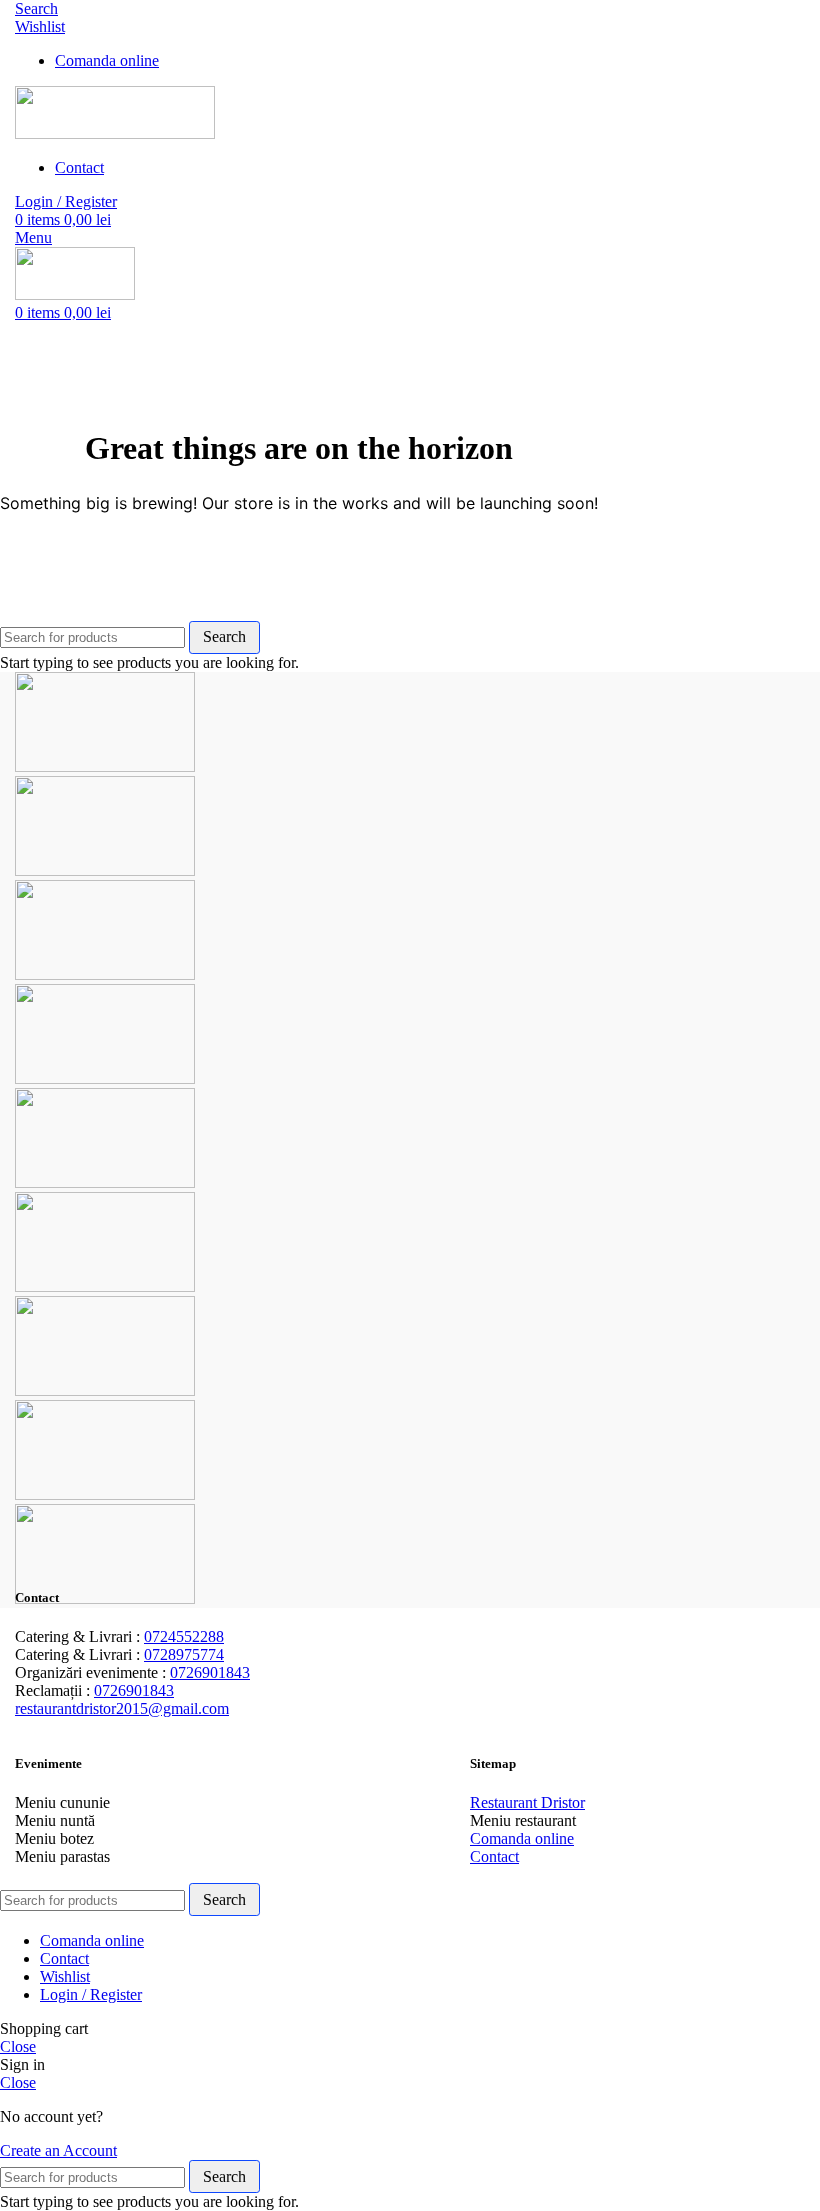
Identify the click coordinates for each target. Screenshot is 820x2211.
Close (18, 2046)
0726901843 (210, 1672)
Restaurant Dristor (527, 1802)
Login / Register (91, 1994)
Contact (494, 1856)
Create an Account (58, 2150)
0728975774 (184, 1654)
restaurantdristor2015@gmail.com (122, 1708)
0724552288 (184, 1636)
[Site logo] (115, 133)
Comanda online (522, 1838)
